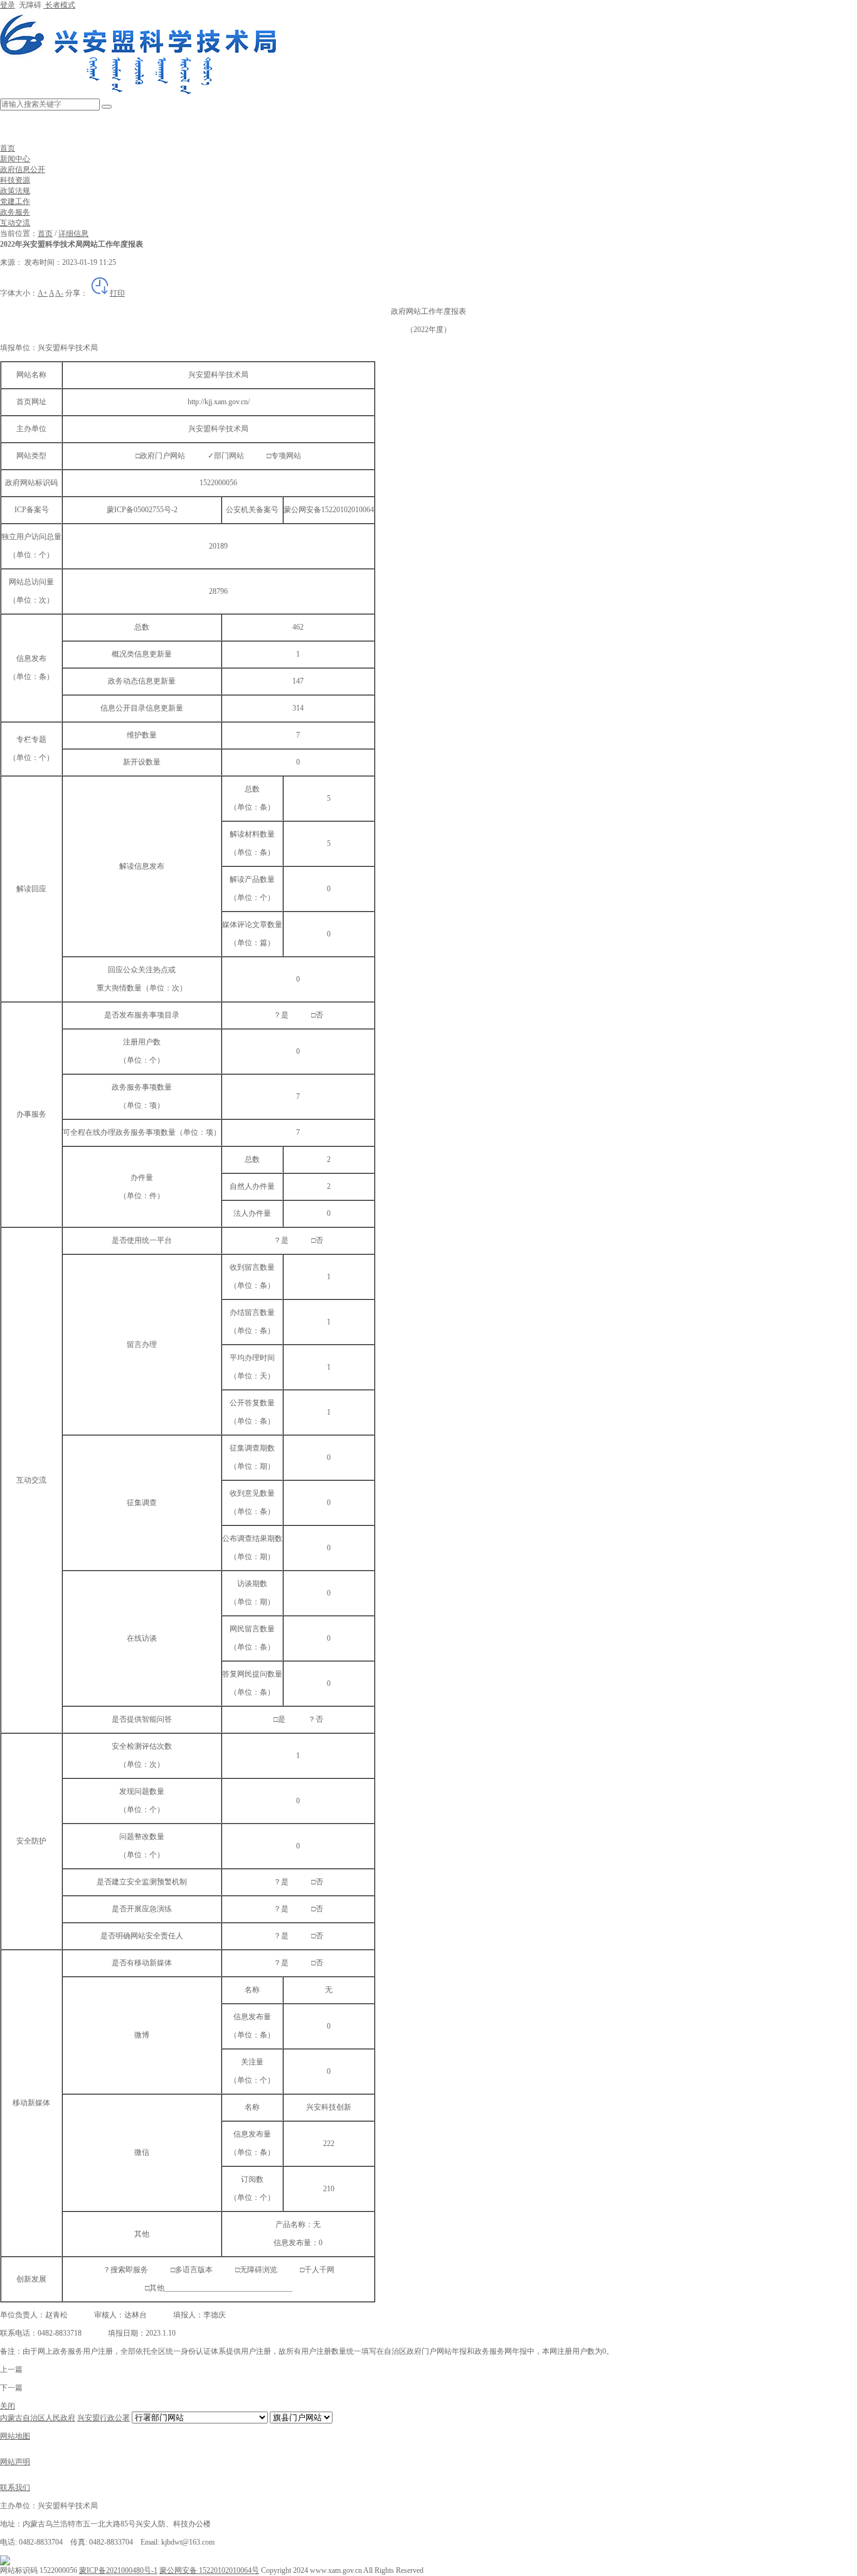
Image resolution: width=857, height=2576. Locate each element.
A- (59, 293)
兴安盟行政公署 (104, 2418)
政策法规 (15, 191)
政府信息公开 (23, 169)
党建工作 (15, 201)
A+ (43, 293)
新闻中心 (15, 159)
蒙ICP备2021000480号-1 (118, 2570)
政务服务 (15, 212)
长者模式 (59, 5)
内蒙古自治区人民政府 (38, 2418)
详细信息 (73, 233)
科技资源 (15, 180)
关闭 (8, 2406)
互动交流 (15, 223)
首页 (8, 148)
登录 (8, 5)
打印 (117, 293)
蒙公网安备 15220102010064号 (209, 2570)
